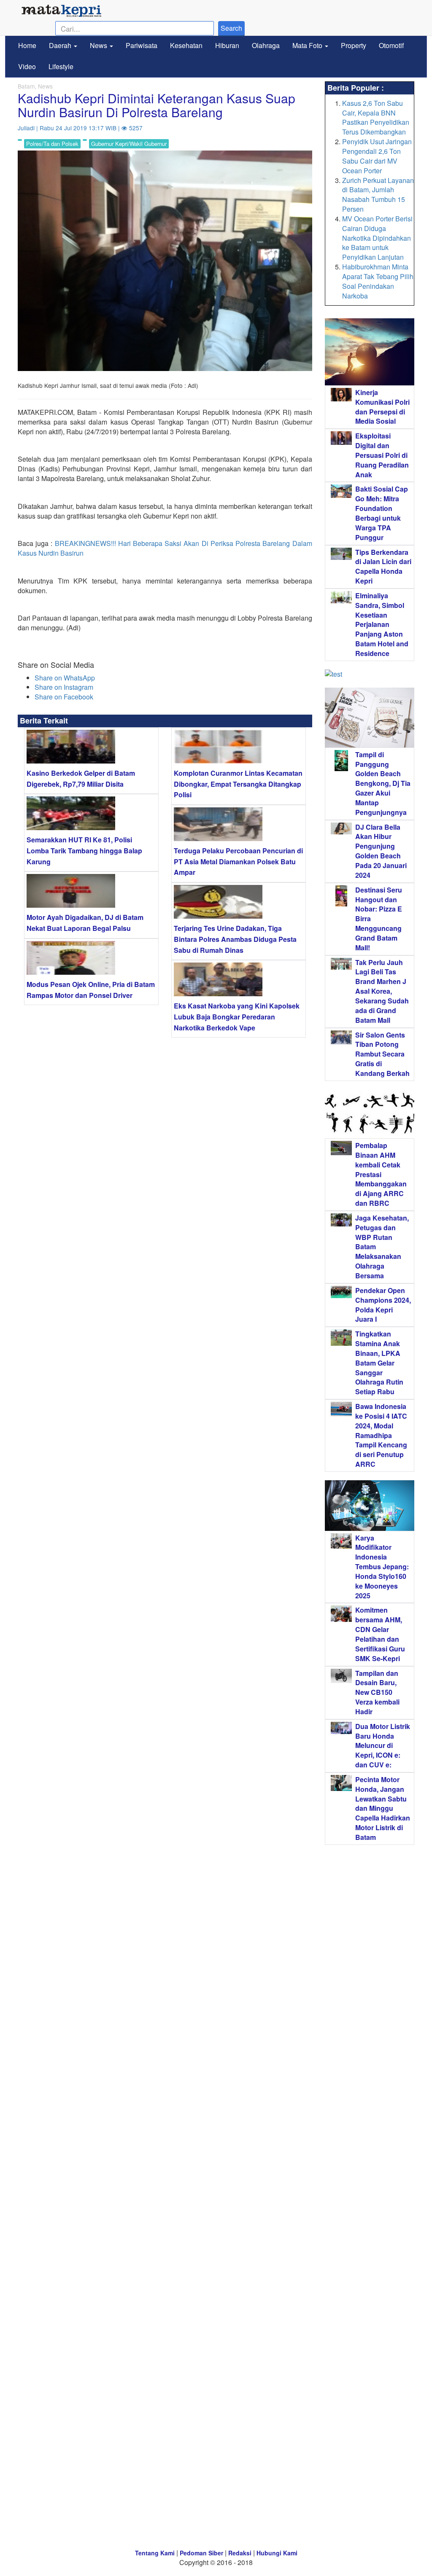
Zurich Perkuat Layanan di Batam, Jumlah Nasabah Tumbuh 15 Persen (378, 195)
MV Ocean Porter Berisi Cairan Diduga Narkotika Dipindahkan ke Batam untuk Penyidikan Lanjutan (377, 238)
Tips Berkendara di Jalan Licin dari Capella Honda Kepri (383, 567)
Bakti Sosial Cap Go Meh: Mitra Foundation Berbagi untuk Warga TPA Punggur (382, 513)
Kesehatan (186, 45)
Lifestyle (61, 66)
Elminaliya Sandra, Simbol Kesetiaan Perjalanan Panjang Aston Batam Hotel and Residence (382, 624)
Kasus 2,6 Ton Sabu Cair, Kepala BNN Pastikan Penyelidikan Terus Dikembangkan (376, 118)
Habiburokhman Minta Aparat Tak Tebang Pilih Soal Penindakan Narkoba (378, 281)
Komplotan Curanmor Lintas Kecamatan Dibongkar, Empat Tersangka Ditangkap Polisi (238, 784)
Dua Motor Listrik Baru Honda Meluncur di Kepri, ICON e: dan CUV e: (383, 1745)
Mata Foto (308, 45)
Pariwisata (142, 45)
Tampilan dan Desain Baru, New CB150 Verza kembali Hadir (377, 1692)
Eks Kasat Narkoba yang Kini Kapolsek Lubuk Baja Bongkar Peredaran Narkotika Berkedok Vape (237, 1016)
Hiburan (227, 45)
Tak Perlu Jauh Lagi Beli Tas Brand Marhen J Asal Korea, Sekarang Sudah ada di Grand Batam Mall (382, 991)
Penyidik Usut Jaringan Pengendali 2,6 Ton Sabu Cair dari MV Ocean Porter (377, 156)
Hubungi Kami (277, 2553)
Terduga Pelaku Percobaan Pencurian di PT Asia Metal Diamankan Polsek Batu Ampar (238, 861)
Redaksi (240, 2553)
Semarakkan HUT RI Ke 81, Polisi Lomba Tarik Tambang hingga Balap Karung (84, 850)
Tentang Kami (155, 2553)
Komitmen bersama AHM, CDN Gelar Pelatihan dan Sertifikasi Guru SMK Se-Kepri (380, 1634)
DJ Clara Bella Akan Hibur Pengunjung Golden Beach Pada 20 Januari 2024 (381, 851)
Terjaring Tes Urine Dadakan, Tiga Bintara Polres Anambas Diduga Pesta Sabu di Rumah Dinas (235, 939)
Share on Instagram (64, 687)
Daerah (61, 45)
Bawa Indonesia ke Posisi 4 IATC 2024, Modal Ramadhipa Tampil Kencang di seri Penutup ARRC (381, 1435)
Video (27, 66)
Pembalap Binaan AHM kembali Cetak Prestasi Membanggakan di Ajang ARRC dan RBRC (381, 1174)
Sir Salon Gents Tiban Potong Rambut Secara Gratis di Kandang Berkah (382, 1054)
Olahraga (266, 45)
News (99, 45)
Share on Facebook (64, 697)
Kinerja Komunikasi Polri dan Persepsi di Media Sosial (382, 407)
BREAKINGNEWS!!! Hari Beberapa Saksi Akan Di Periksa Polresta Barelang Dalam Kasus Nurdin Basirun (165, 548)
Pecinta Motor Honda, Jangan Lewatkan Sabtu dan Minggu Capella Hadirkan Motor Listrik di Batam (383, 1808)
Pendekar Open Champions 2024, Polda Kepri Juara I (383, 1305)
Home (27, 45)
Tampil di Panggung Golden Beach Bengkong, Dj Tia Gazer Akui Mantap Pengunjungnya (383, 783)
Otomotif (391, 45)
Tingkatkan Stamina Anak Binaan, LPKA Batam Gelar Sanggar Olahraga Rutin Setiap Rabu (379, 1363)
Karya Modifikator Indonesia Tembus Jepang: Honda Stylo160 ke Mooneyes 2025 (382, 1567)
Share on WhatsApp (65, 678)
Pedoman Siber (201, 2553)
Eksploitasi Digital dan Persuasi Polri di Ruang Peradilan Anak (382, 455)
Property (354, 45)
